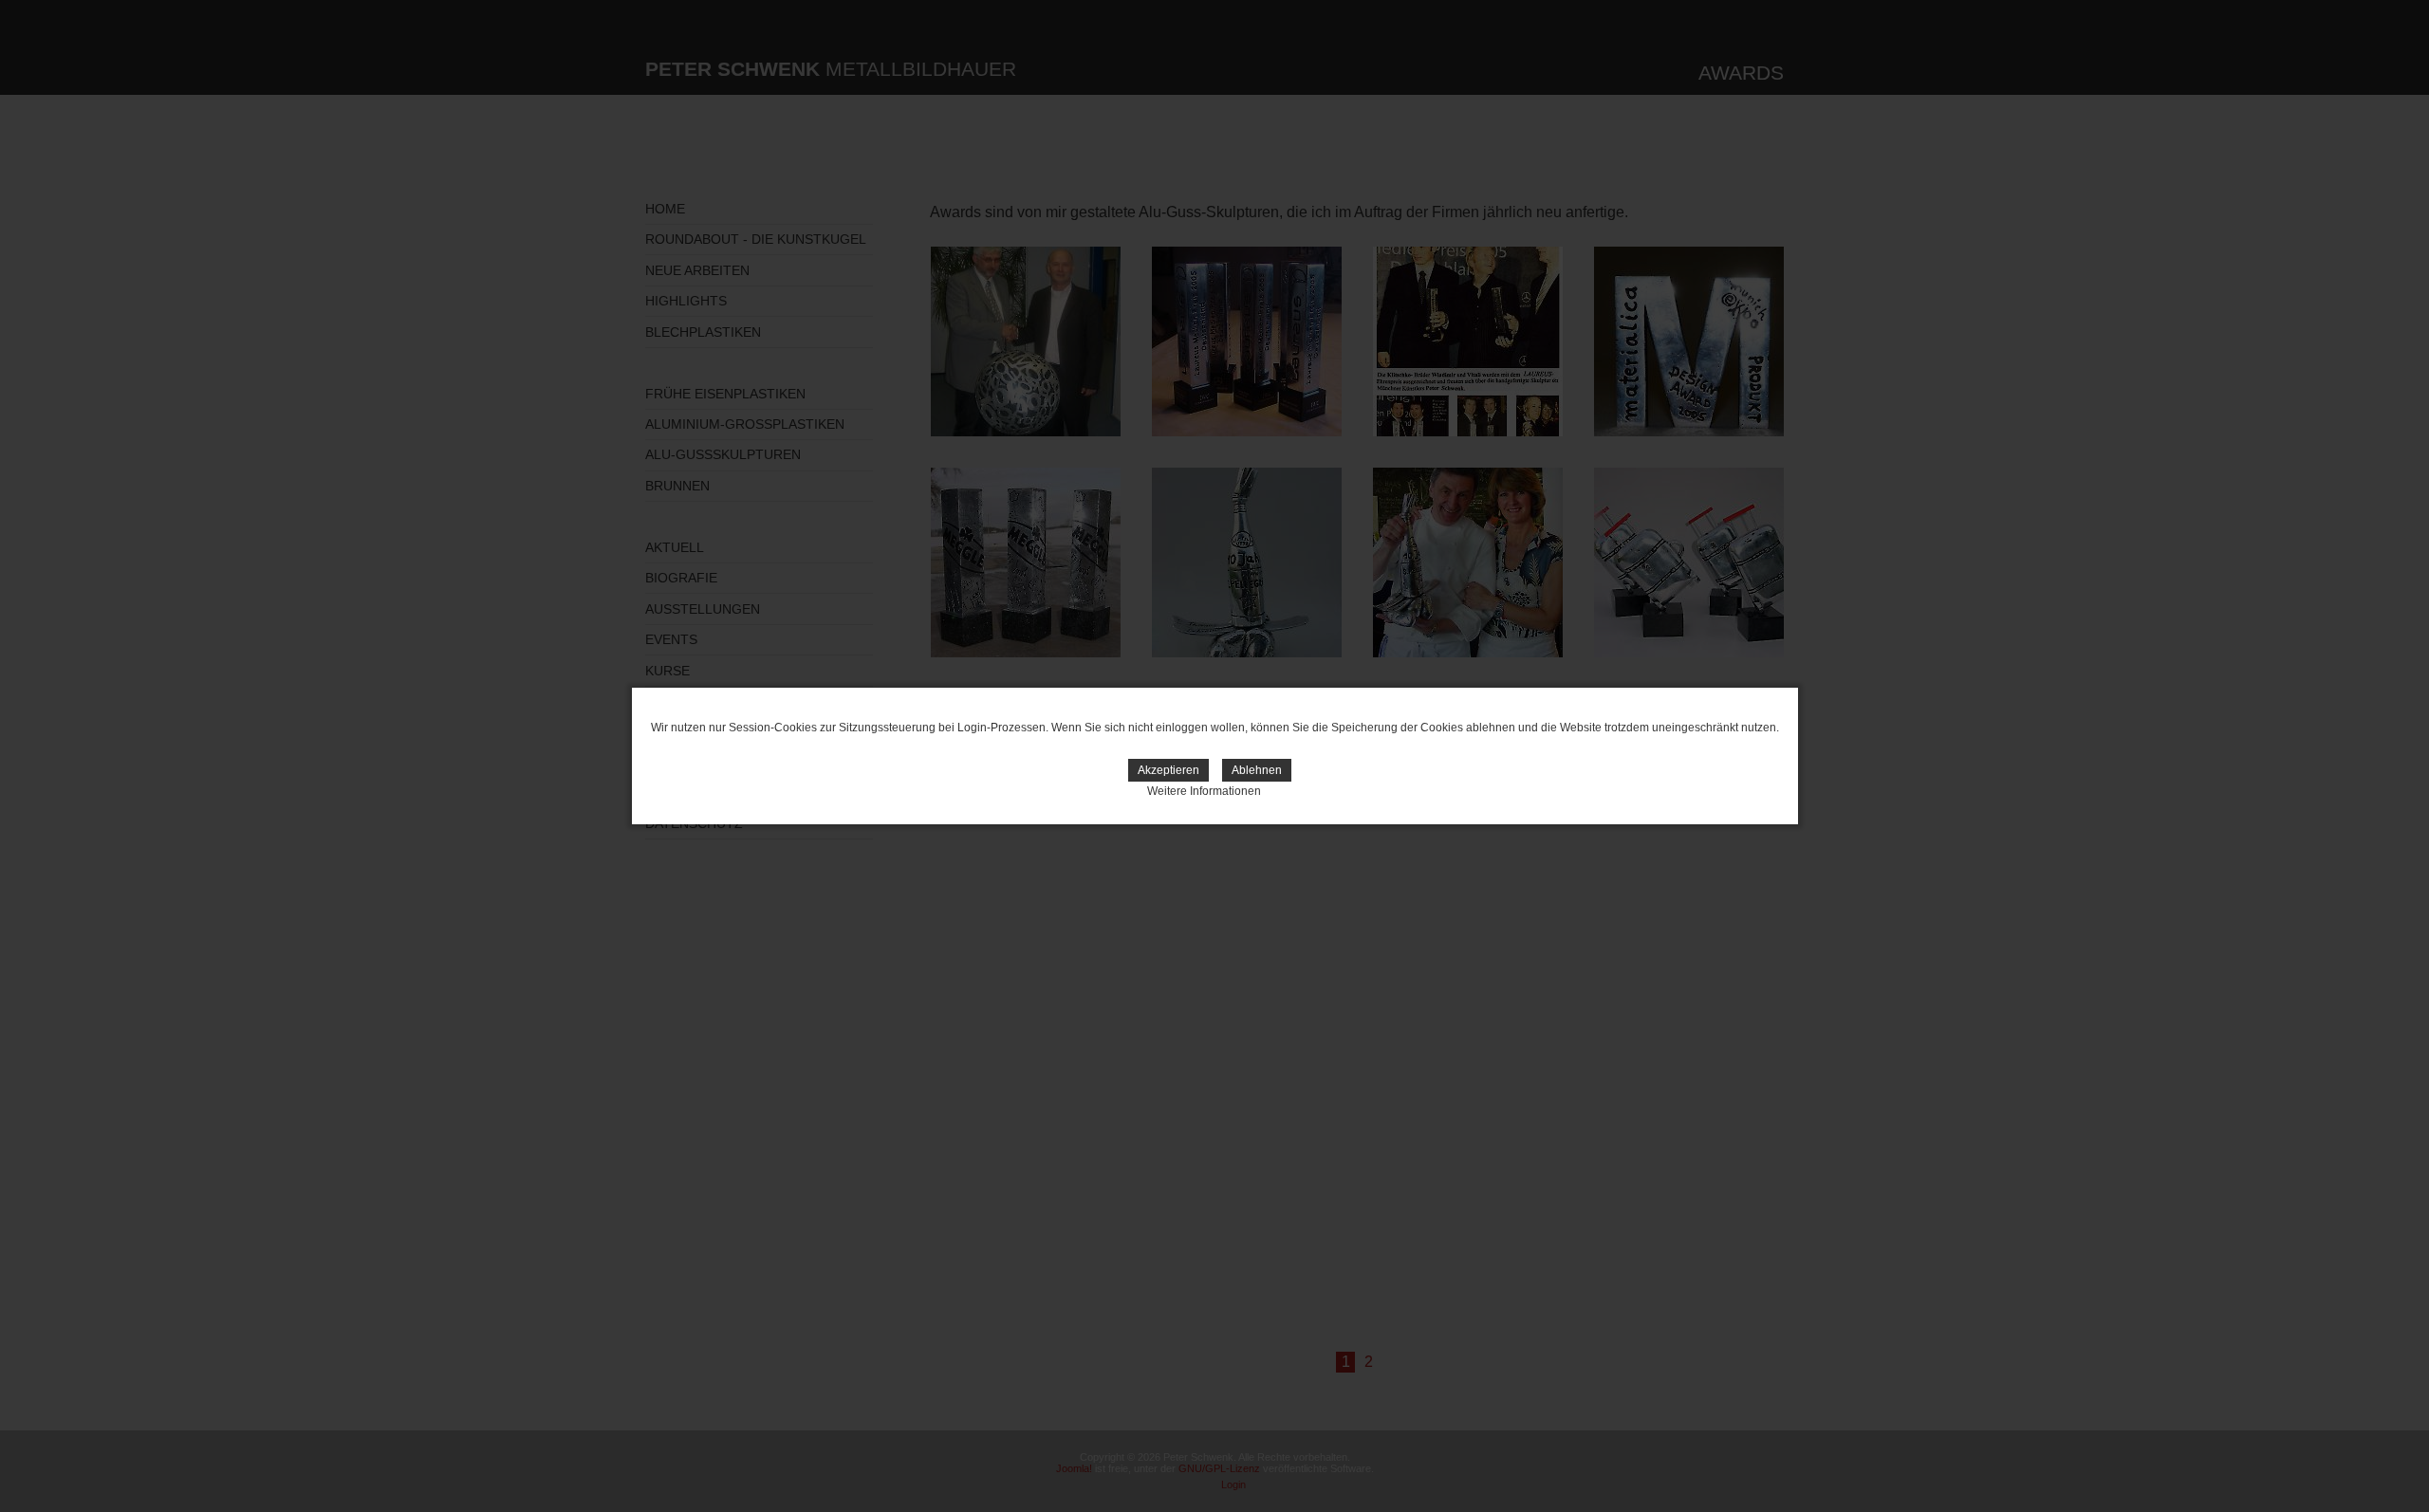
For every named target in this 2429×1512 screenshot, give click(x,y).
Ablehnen (1257, 770)
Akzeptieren (1168, 770)
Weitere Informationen (1204, 791)
